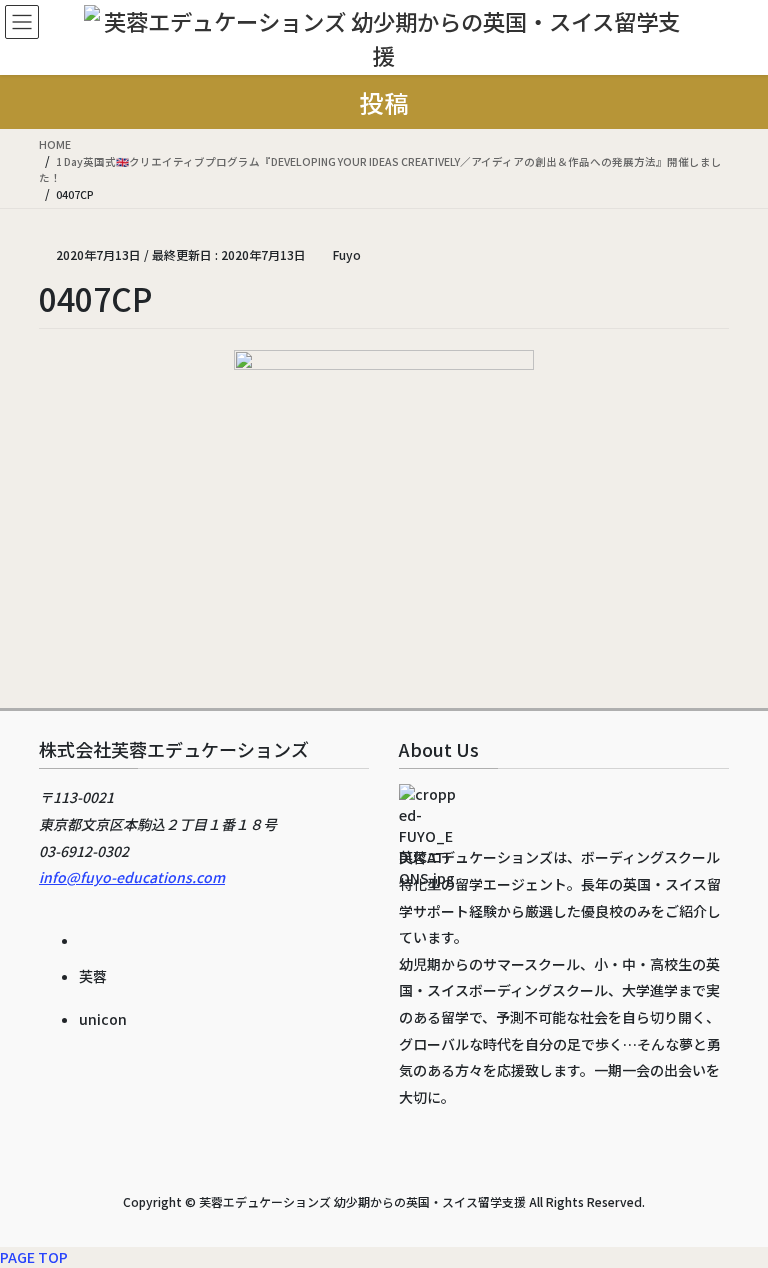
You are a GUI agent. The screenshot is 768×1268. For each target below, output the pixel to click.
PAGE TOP (34, 1257)
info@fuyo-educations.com (132, 877)
